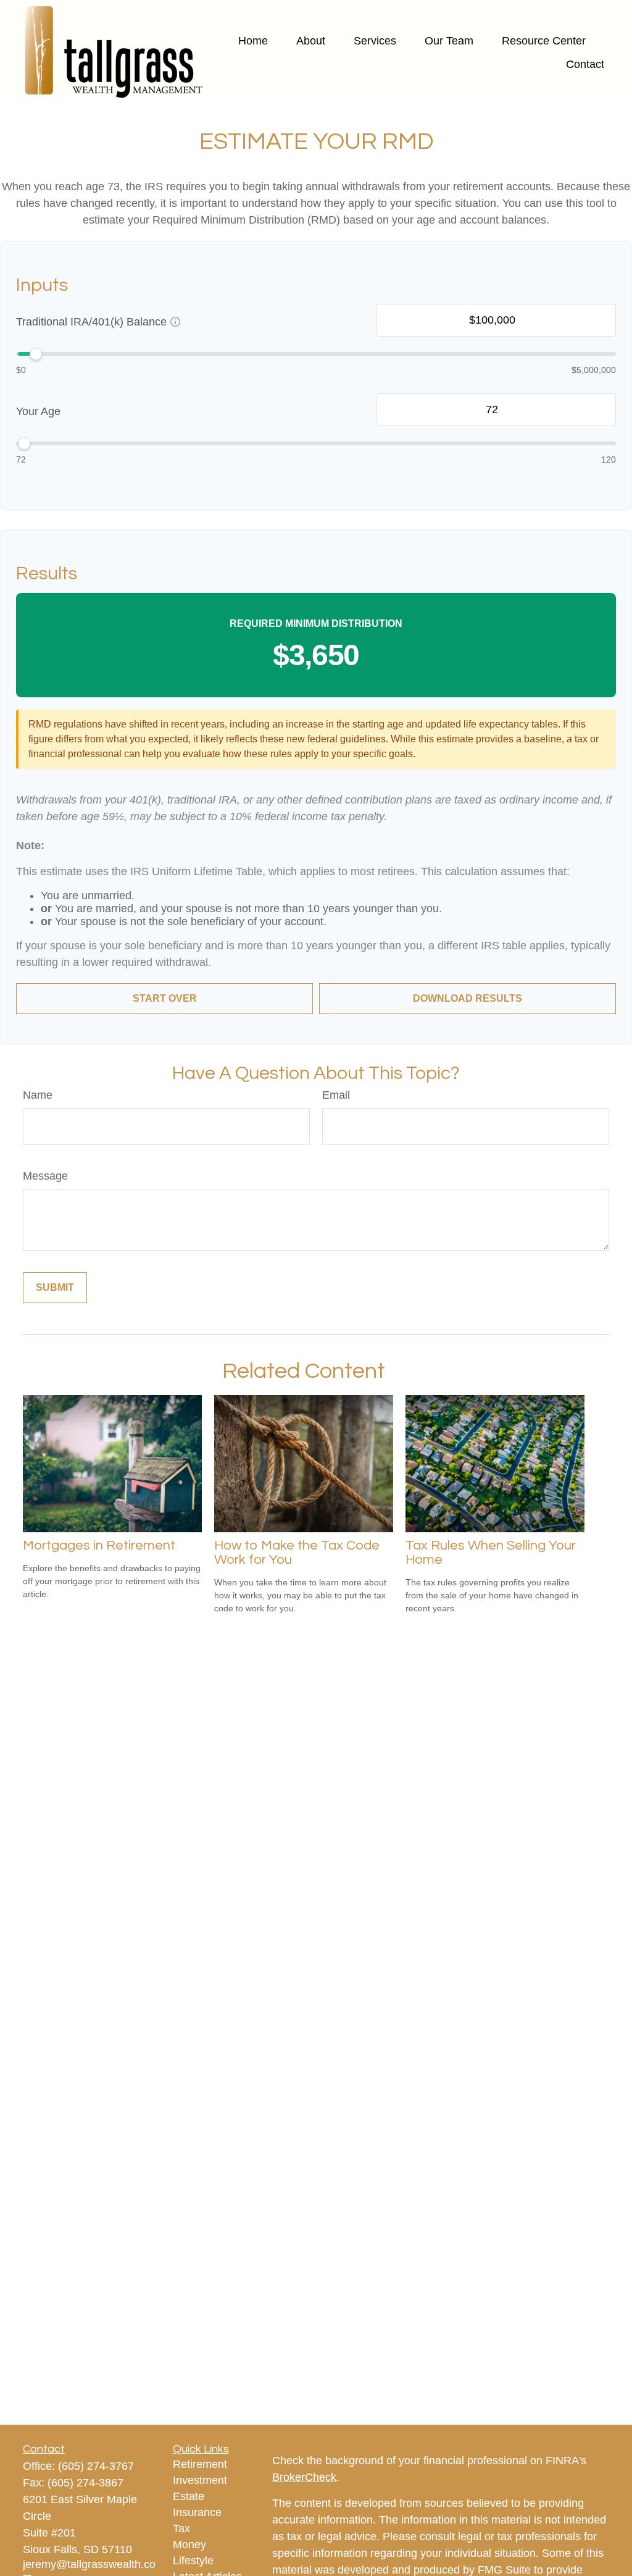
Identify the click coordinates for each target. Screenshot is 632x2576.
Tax (181, 2528)
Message (45, 1176)
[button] (253, 41)
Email (336, 1095)
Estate (189, 2496)
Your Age (38, 411)
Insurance (197, 2512)
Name (38, 1095)
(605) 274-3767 (96, 2466)
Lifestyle (193, 2561)
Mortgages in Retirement (99, 1546)
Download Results (468, 998)
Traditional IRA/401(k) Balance (91, 322)
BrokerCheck (304, 2477)
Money (189, 2545)
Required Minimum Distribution (316, 623)
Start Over (165, 998)
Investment (200, 2480)
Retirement (200, 2464)
